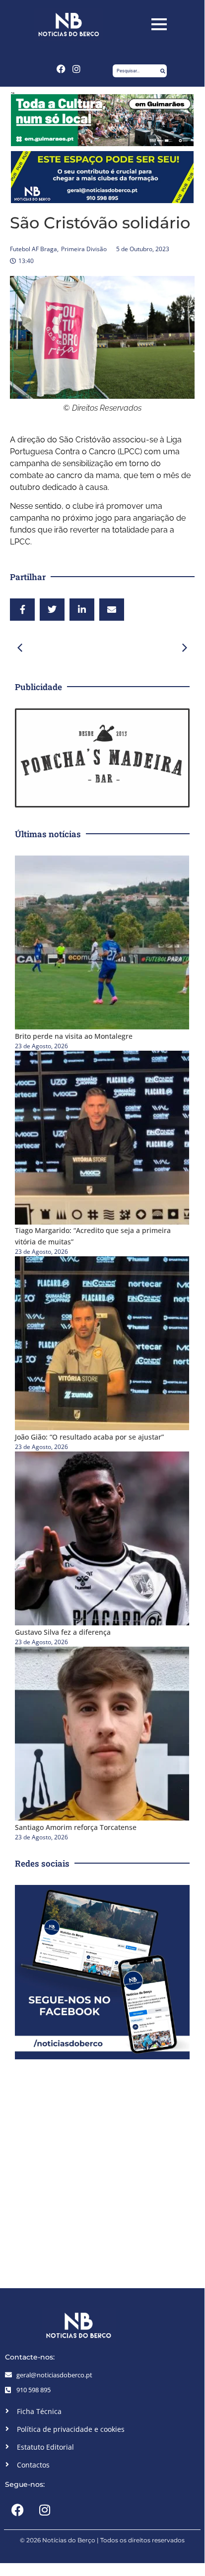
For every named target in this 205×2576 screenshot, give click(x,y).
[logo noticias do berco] (69, 25)
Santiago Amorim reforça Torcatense (76, 1827)
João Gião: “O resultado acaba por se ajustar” (89, 1437)
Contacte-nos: (30, 2357)
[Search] (163, 71)
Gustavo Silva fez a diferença (63, 1632)
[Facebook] (61, 69)
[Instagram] (77, 69)
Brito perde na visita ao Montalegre (74, 1036)
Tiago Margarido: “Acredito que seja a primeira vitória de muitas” (93, 1236)
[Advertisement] (102, 2171)
